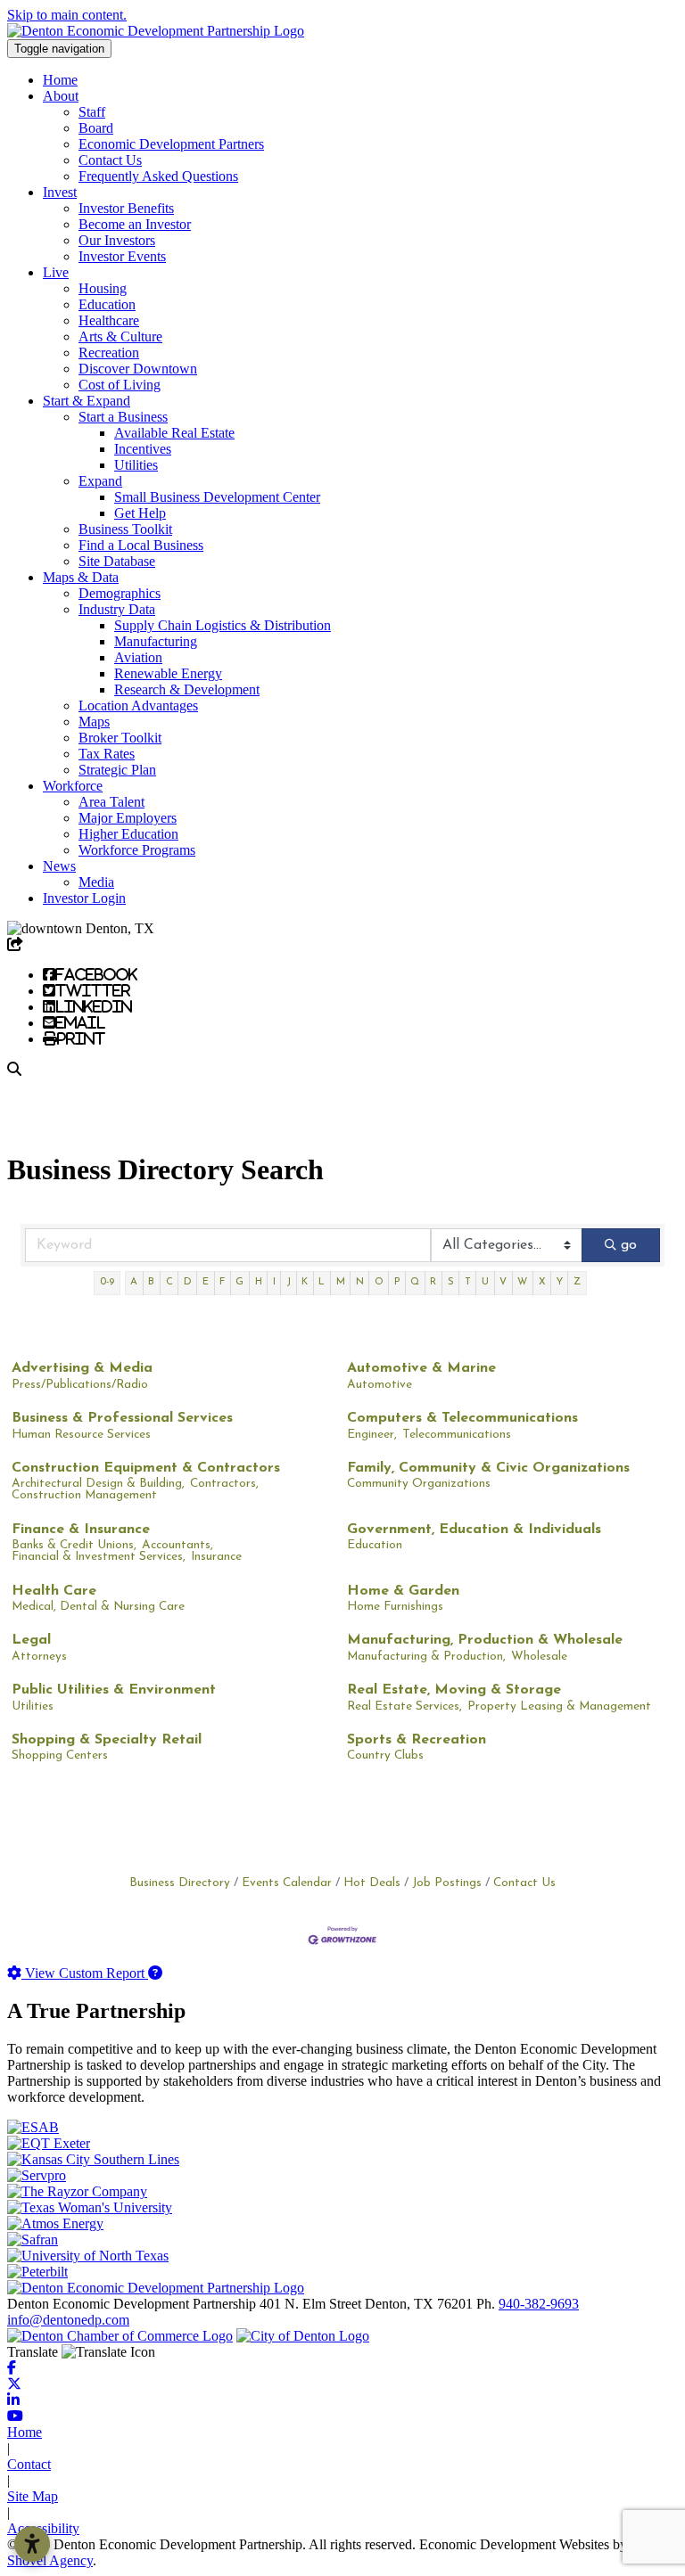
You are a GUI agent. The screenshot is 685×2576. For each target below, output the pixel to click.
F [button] (222, 1282)
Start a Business (123, 417)
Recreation (109, 353)
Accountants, (177, 1545)
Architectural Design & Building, (98, 1484)
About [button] (61, 96)
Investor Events (122, 256)
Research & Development (187, 689)
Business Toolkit (125, 529)
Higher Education (128, 834)
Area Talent (111, 802)
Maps (94, 722)
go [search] (629, 1245)
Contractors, (224, 1484)
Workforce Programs (137, 850)
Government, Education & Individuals (474, 1530)
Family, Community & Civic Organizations (488, 1468)
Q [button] (415, 1282)
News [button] (59, 866)
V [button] (503, 1282)
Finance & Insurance (81, 1530)
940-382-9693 (539, 2304)
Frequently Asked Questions (158, 176)
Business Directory (180, 1883)
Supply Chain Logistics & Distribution (223, 625)
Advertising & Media (82, 1368)
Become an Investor (135, 224)
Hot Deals (372, 1883)
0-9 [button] (107, 1282)
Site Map (33, 2496)
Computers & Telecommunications (462, 1418)
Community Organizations (419, 1484)
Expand (100, 481)
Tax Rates (107, 754)
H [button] (259, 1282)
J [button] (289, 1282)
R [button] (433, 1282)
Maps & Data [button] (81, 577)
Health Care (54, 1591)
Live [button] (56, 272)
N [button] (360, 1282)
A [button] (134, 1282)
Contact (29, 2464)
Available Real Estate (174, 433)
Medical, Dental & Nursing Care (98, 1607)
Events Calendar (287, 1883)
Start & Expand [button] (87, 401)
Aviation (138, 657)
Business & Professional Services (122, 1418)
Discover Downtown (138, 369)
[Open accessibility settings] (32, 2544)
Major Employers (128, 818)
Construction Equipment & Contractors (146, 1468)
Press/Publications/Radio (80, 1385)
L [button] (322, 1282)
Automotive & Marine (421, 1368)
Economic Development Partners (171, 144)
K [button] (305, 1282)
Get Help (140, 513)
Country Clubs (385, 1756)
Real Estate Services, (404, 1706)
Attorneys (39, 1657)
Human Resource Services (81, 1435)
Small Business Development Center (217, 497)
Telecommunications (457, 1435)
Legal (31, 1640)
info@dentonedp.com (68, 2320)
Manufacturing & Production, (426, 1657)
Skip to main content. (67, 15)
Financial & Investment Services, (99, 1557)
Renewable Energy (168, 673)
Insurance (216, 1557)
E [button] (206, 1282)
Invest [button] (60, 192)
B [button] (151, 1282)
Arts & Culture (120, 336)
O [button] (379, 1282)
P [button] (397, 1282)
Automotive (380, 1385)
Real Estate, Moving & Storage (454, 1690)
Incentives (143, 449)
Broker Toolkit (120, 738)
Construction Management (84, 1495)
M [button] (341, 1282)
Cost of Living (120, 385)
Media (96, 882)
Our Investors (117, 240)
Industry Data (117, 609)
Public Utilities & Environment (114, 1690)
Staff (92, 112)
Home (60, 80)
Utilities (136, 465)
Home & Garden (403, 1591)
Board (96, 128)
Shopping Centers (60, 1756)
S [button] (451, 1282)
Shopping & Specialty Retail (107, 1740)
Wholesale (539, 1657)
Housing (103, 288)
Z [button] (577, 1282)
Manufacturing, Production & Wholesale (485, 1640)
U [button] (485, 1282)
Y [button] (560, 1282)
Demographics (120, 593)
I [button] (274, 1282)
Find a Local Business (141, 545)
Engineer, (372, 1435)
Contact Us (110, 160)
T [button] (468, 1282)
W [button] (522, 1282)
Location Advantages (138, 706)
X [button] (542, 1282)
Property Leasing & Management (559, 1706)
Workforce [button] (73, 786)
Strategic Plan (117, 770)
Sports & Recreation (417, 1740)
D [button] (188, 1282)
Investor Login (84, 898)
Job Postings (447, 1883)
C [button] (169, 1282)
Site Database (117, 561)
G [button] (239, 1282)
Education (107, 304)
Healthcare (109, 320)
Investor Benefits (126, 208)
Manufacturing (156, 641)
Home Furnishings (395, 1607)
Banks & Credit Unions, (74, 1545)
